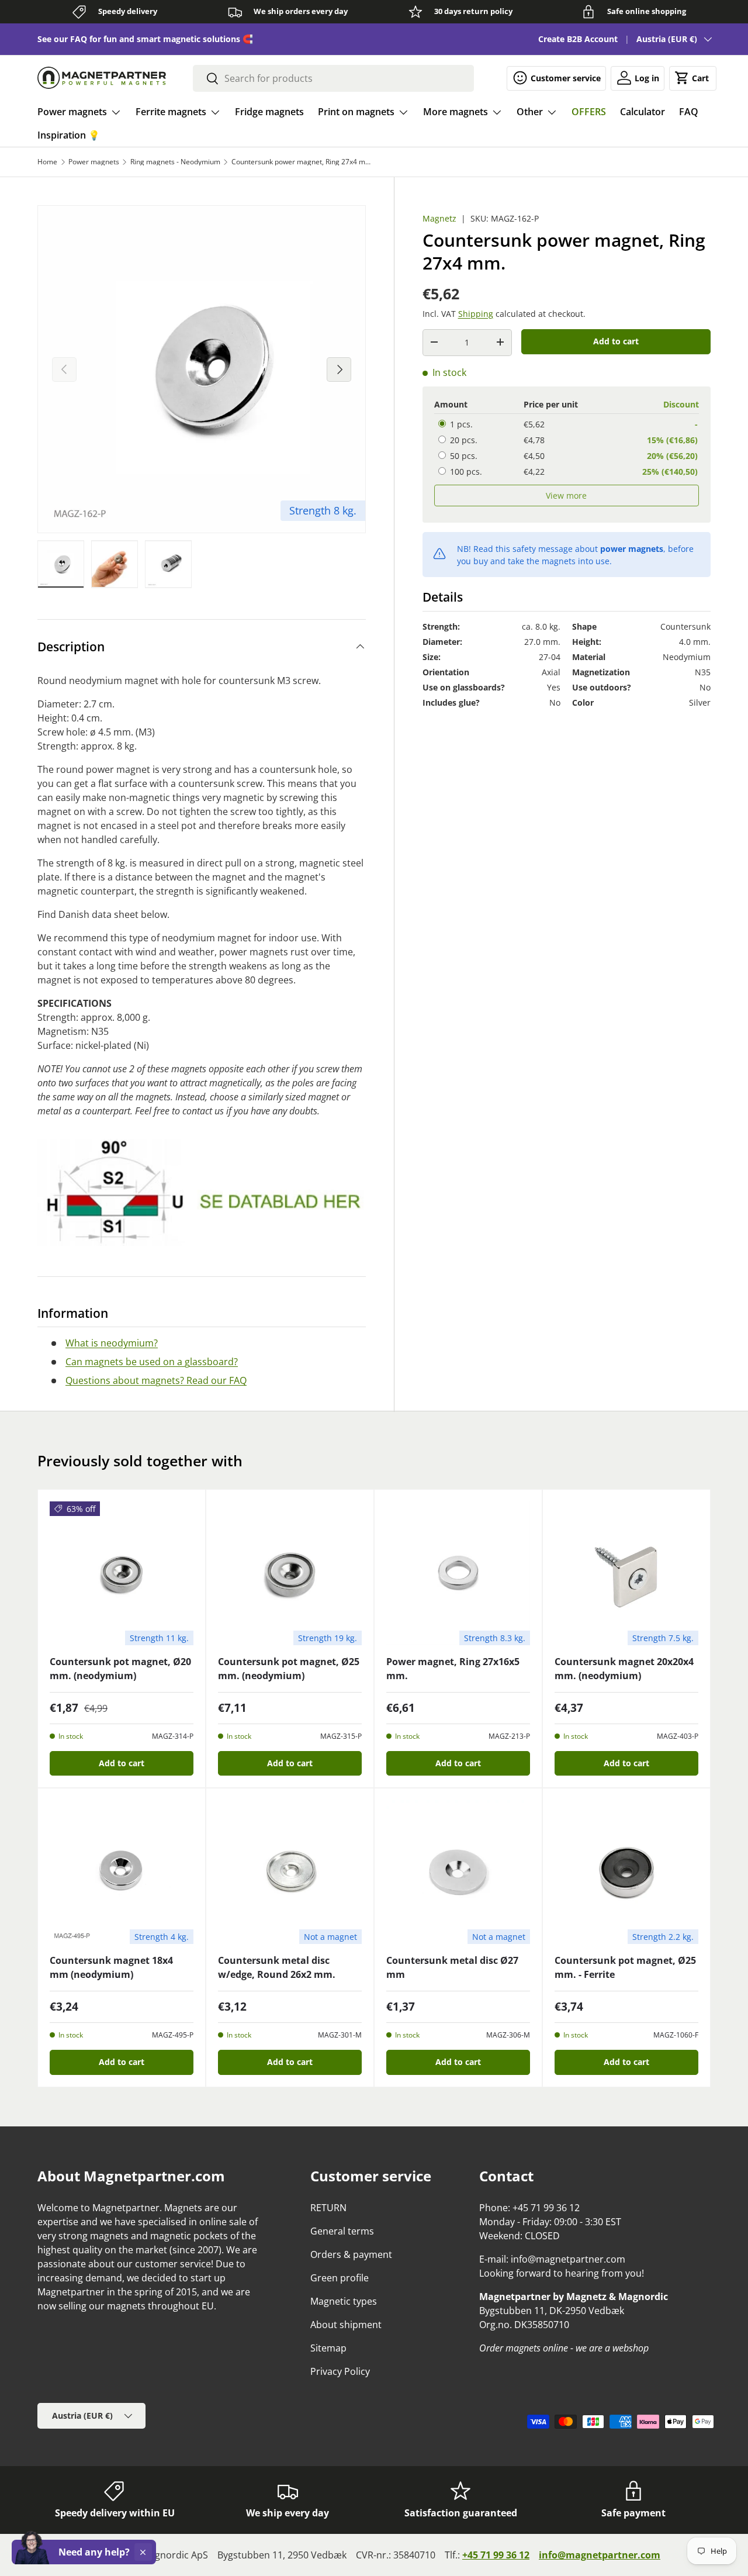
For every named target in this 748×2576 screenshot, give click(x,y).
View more (566, 495)
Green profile (340, 2278)
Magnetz (439, 218)
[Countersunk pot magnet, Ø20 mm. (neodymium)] (122, 1573)
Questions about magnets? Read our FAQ (156, 1380)
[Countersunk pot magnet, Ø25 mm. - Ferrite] (626, 1872)
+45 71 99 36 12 (496, 2555)
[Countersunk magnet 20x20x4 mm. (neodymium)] (626, 1573)
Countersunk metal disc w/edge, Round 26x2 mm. (277, 1967)
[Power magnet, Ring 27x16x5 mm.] (458, 1573)
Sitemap (328, 2348)
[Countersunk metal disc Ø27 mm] (458, 1872)
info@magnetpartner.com (600, 2555)
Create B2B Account (578, 39)
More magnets (456, 112)
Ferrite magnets (171, 112)
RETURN (328, 2208)
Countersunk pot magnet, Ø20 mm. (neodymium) (120, 1669)
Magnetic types (344, 2301)
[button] (693, 78)
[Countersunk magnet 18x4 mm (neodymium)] (122, 1872)
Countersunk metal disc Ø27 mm (452, 1967)
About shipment (346, 2325)
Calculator (643, 112)
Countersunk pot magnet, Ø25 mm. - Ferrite (625, 1967)
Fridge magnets (269, 112)
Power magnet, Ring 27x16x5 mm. (453, 1669)
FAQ (689, 112)
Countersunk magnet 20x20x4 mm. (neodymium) (624, 1669)
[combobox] (334, 78)
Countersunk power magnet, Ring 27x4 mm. (302, 162)
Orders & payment (351, 2254)
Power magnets (72, 112)
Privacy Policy (340, 2371)
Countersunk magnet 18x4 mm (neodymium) (111, 1967)
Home (47, 162)
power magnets (632, 548)
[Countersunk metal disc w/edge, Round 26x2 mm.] (290, 1872)
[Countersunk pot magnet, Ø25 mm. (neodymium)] (290, 1573)
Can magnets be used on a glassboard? (152, 1362)
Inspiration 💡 (69, 135)
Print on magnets (356, 112)
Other (530, 112)
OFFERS (589, 112)
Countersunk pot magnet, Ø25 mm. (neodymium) (289, 1669)
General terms (342, 2231)
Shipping (476, 313)
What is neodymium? (112, 1343)
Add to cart (616, 341)
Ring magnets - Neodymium (175, 162)
